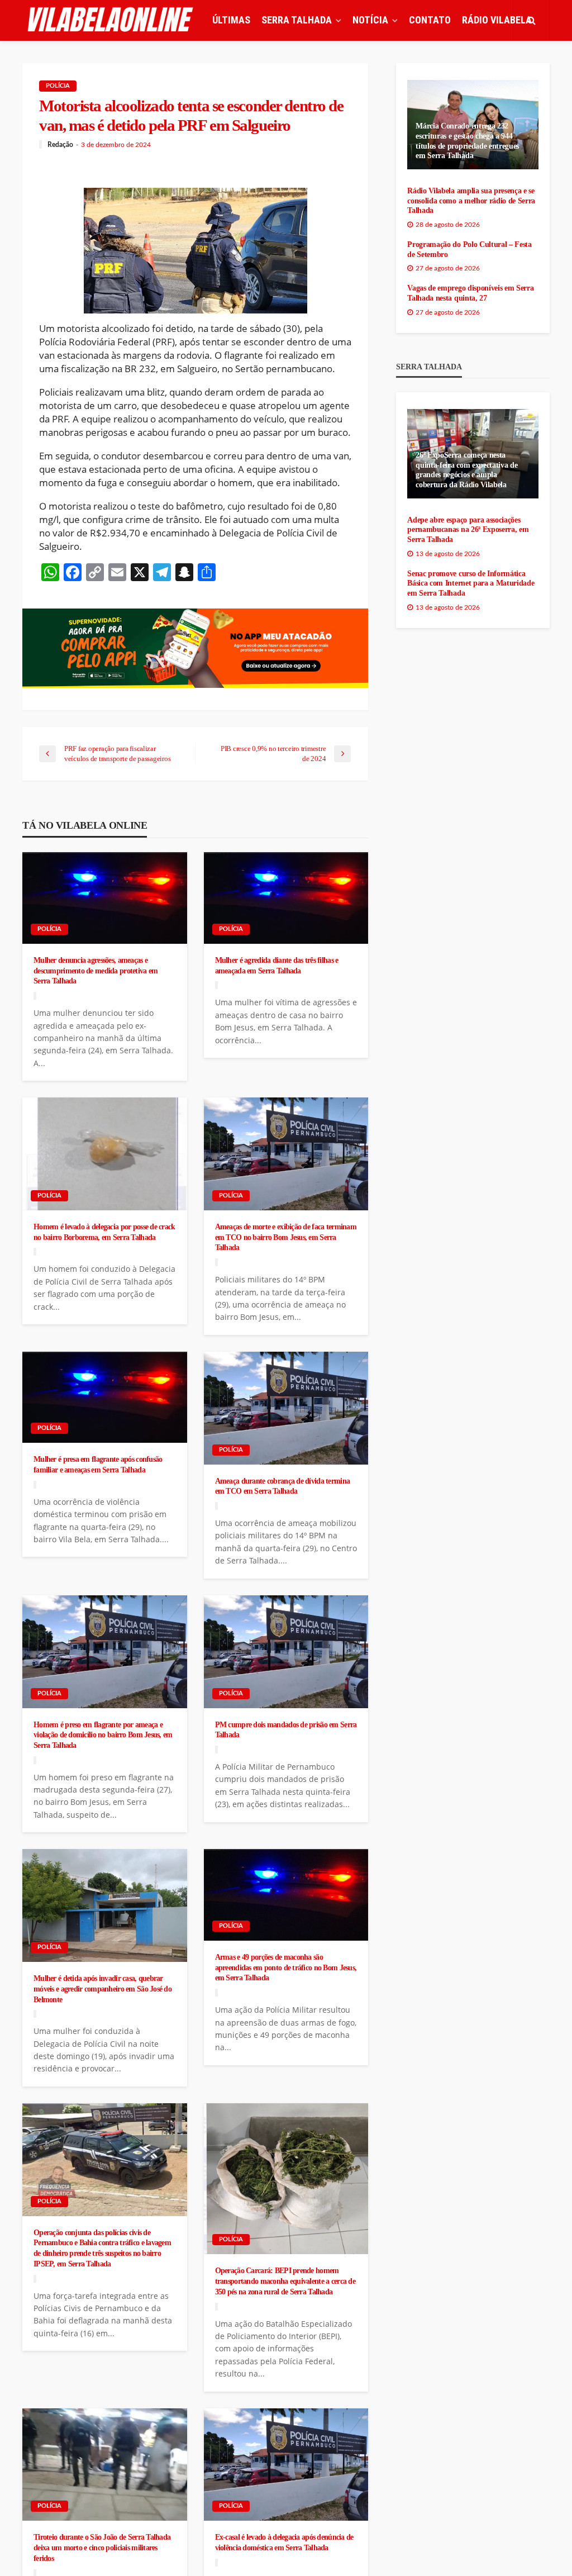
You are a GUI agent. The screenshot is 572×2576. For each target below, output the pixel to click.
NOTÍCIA (370, 20)
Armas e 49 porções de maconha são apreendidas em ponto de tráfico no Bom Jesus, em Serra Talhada (286, 1967)
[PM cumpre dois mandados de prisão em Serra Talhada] (286, 1652)
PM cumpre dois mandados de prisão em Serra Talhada (286, 1730)
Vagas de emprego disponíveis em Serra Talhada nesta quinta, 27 (470, 293)
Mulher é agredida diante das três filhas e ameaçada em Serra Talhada (277, 965)
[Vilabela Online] (112, 20)
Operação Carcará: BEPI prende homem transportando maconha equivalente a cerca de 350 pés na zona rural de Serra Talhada (285, 2281)
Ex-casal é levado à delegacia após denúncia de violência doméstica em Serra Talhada (284, 2542)
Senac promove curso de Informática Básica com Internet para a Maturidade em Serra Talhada (471, 583)
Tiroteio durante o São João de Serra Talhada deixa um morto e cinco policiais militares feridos (102, 2547)
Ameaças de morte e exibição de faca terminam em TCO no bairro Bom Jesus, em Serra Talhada (286, 1237)
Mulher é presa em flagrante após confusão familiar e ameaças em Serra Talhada (98, 1464)
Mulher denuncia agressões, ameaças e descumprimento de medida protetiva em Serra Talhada (96, 970)
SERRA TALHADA (297, 20)
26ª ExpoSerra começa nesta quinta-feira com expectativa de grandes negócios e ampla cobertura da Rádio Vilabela (466, 470)
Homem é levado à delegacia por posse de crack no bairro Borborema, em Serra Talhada (104, 1232)
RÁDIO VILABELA (497, 20)
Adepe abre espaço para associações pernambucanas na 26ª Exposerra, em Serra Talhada (468, 530)
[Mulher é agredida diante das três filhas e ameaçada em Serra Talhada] (286, 898)
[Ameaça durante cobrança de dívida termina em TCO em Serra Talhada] (286, 1408)
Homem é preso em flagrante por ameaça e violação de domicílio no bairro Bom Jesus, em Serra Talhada (103, 1735)
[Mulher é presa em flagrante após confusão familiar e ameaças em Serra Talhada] (105, 1398)
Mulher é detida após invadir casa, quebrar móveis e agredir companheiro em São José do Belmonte (103, 1988)
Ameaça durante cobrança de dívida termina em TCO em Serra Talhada (282, 1486)
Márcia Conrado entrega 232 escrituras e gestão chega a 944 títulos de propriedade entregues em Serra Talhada (467, 141)
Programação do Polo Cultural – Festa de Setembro (469, 249)
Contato (430, 20)
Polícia (58, 86)
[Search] (531, 20)
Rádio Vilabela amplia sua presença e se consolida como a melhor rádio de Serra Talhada (471, 201)
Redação (60, 145)
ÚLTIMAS (231, 20)
